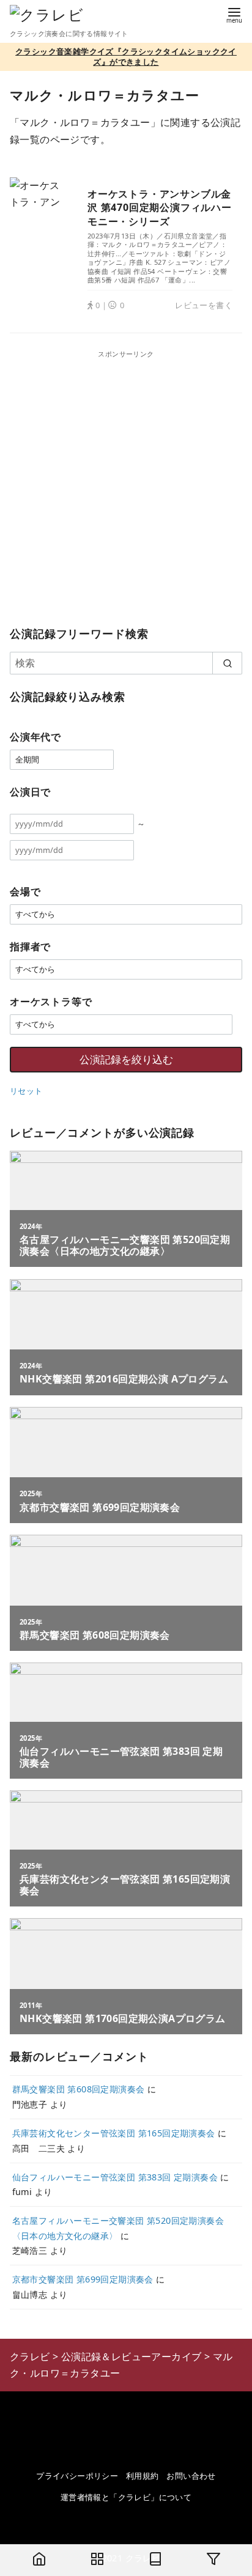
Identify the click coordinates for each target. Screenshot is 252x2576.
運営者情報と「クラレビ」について (126, 2497)
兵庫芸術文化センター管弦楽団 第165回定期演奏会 (114, 2133)
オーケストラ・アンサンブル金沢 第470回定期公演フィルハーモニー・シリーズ (160, 208)
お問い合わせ (191, 2476)
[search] (227, 663)
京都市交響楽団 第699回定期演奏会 (83, 2279)
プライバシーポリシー (77, 2476)
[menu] (234, 14)
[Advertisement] (126, 485)
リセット (26, 1091)
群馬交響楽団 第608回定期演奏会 (79, 2089)
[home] (39, 2560)
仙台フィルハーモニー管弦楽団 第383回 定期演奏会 (115, 2177)
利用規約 (143, 2476)
